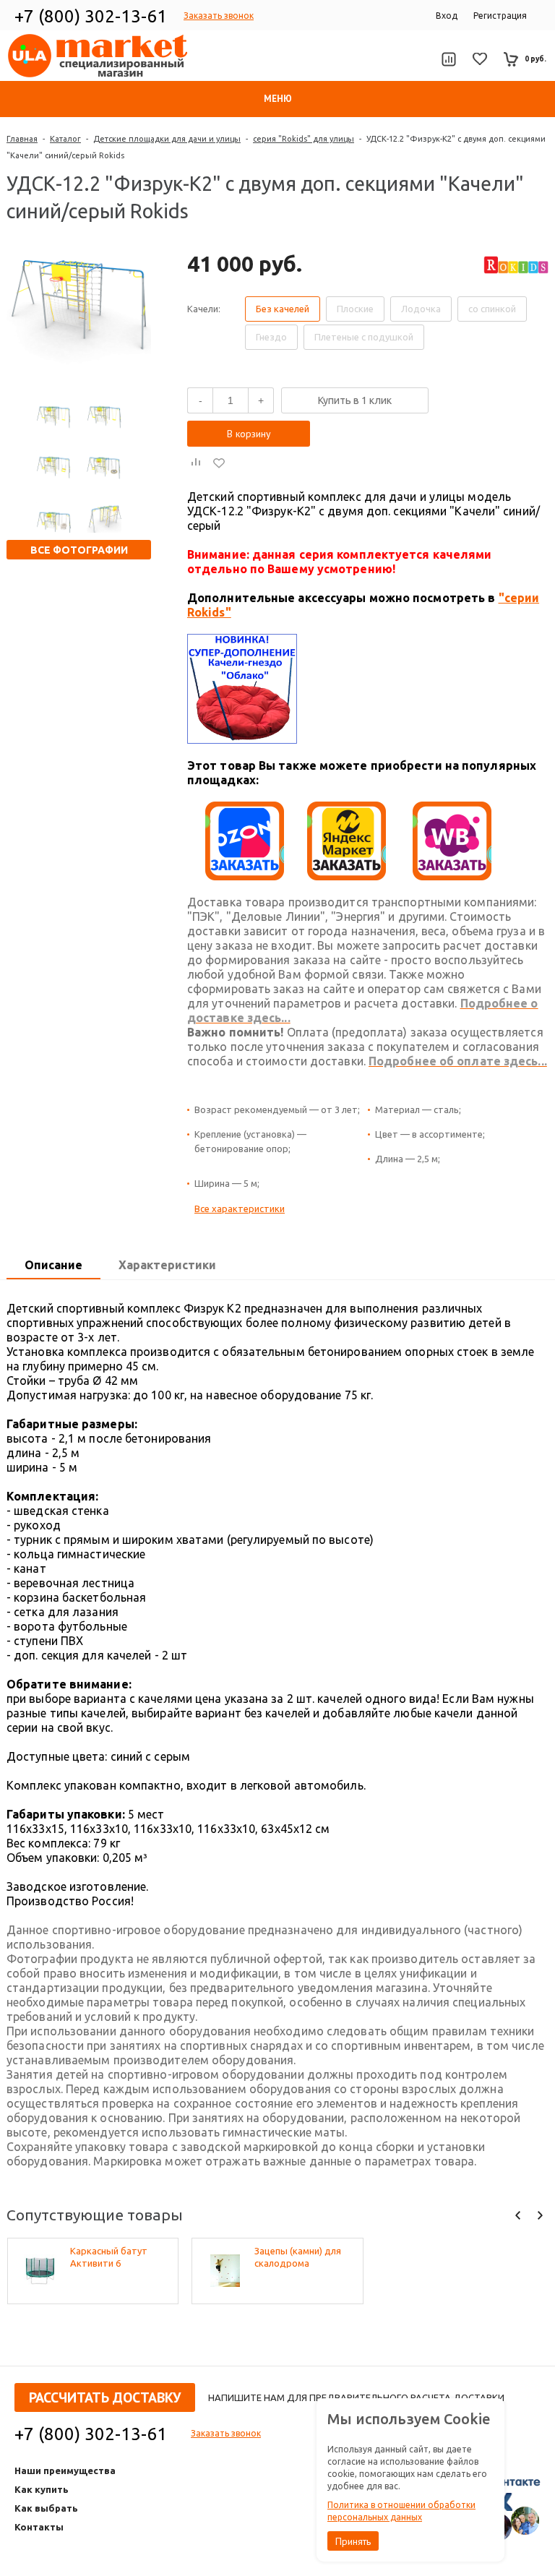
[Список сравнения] (448, 59)
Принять (353, 2541)
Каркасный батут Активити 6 (109, 2257)
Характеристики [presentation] (167, 1265)
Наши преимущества (65, 2470)
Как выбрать (46, 2508)
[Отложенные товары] (480, 59)
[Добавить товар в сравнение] (196, 463)
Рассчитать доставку (105, 2397)
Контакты (39, 2527)
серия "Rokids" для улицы (304, 139)
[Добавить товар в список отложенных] (219, 463)
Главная (22, 139)
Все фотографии (79, 550)
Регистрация (500, 16)
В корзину (249, 434)
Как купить (42, 2489)
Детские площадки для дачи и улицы (167, 139)
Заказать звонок (219, 16)
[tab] (53, 1266)
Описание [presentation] (53, 1265)
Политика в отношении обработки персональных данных (401, 2511)
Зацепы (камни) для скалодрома (298, 2257)
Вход (447, 16)
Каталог (65, 139)
